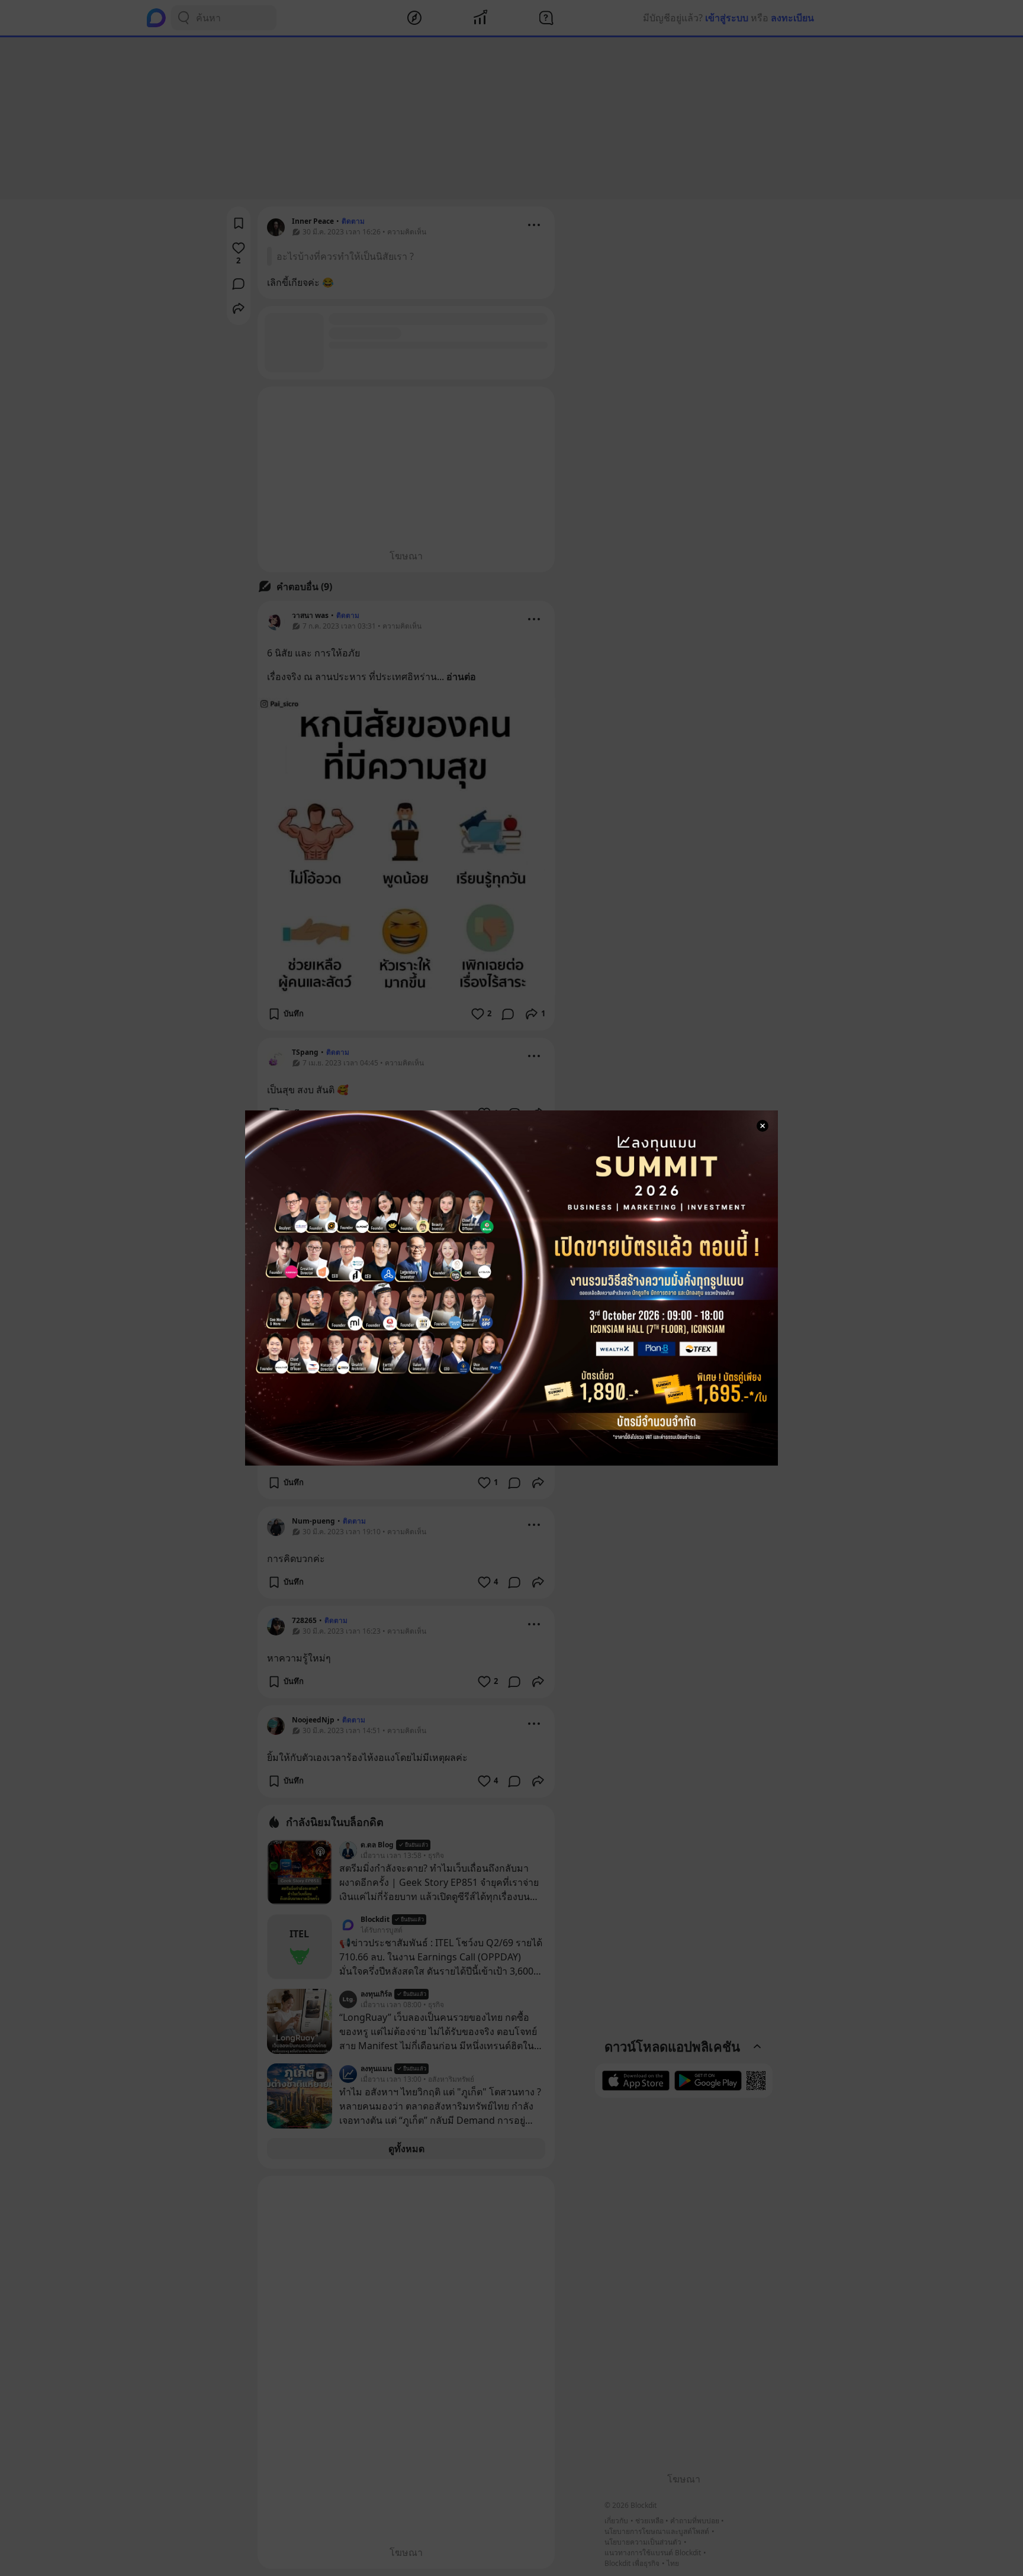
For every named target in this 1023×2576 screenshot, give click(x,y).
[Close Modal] (763, 1126)
